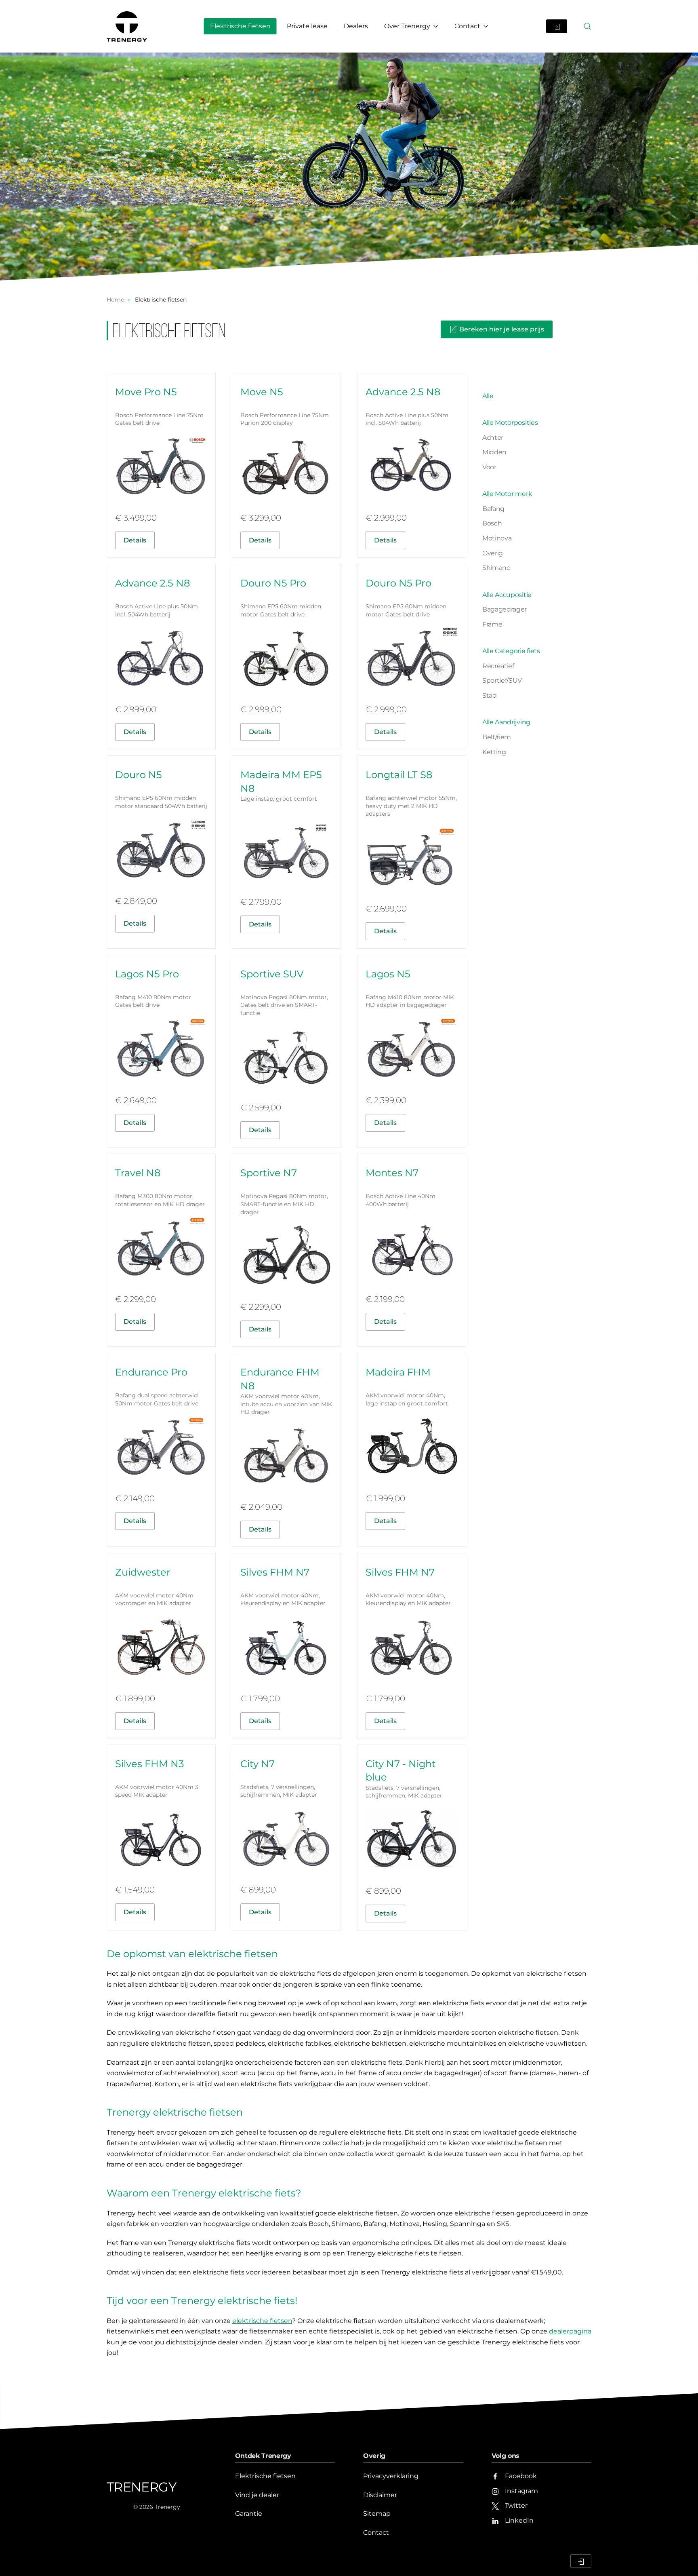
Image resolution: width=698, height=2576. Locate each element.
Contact (376, 2533)
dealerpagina (570, 2331)
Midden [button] (494, 452)
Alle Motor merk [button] (507, 494)
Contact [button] (467, 26)
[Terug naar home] (128, 26)
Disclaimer (380, 2495)
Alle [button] (488, 396)
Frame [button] (492, 624)
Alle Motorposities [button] (510, 423)
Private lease (307, 26)
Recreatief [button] (498, 666)
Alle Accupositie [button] (507, 595)
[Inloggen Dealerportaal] (557, 26)
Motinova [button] (497, 538)
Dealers (356, 26)
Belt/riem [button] (497, 737)
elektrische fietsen (262, 2321)
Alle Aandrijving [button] (506, 722)
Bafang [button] (493, 509)
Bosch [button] (492, 523)
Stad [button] (490, 695)
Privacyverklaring (391, 2476)
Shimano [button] (496, 568)
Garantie (249, 2514)
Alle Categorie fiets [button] (511, 651)
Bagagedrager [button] (505, 609)
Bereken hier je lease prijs (502, 329)
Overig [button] (493, 553)
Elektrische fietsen (240, 26)
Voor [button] (489, 467)
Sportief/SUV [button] (502, 680)
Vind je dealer (257, 2495)
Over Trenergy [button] (407, 26)
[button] (587, 26)
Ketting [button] (494, 752)
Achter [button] (493, 438)
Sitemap (377, 2514)
